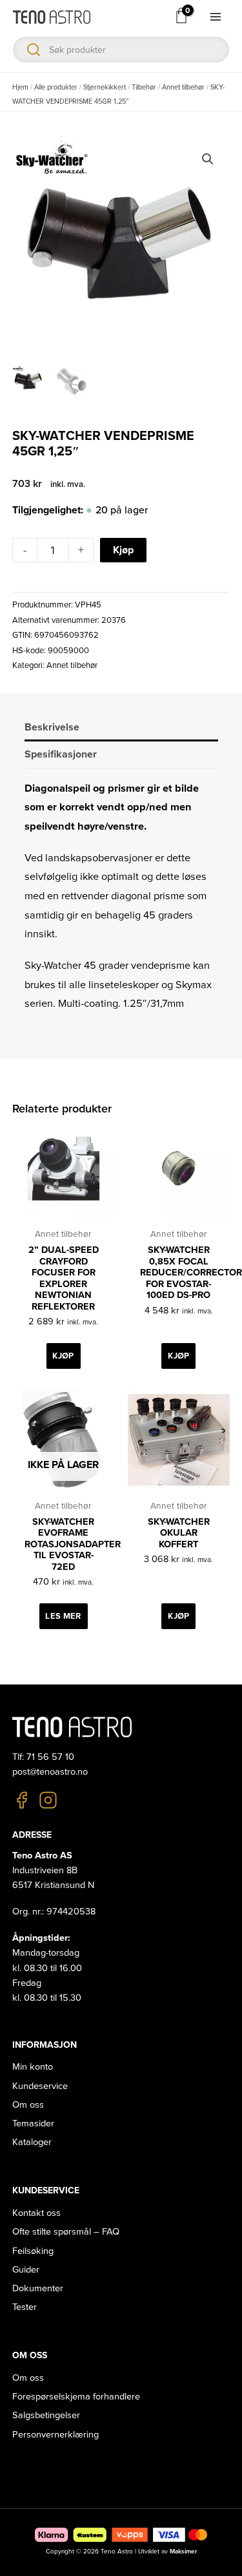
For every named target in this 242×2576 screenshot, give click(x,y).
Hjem (20, 87)
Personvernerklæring (55, 2435)
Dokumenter (38, 2288)
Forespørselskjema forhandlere (76, 2397)
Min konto (33, 2067)
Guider (26, 2270)
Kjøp (123, 550)
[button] (208, 159)
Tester (25, 2307)
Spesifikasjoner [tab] (61, 754)
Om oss (28, 2105)
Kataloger (32, 2142)
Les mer (63, 1616)
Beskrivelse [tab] (52, 727)
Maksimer (183, 2552)
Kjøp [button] (63, 1356)
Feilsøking (33, 2251)
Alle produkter (56, 87)
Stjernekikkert (105, 87)
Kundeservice (40, 2086)
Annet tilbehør (183, 87)
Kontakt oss (36, 2213)
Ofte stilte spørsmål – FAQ (66, 2232)
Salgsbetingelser (46, 2415)
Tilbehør (144, 87)
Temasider (33, 2123)
